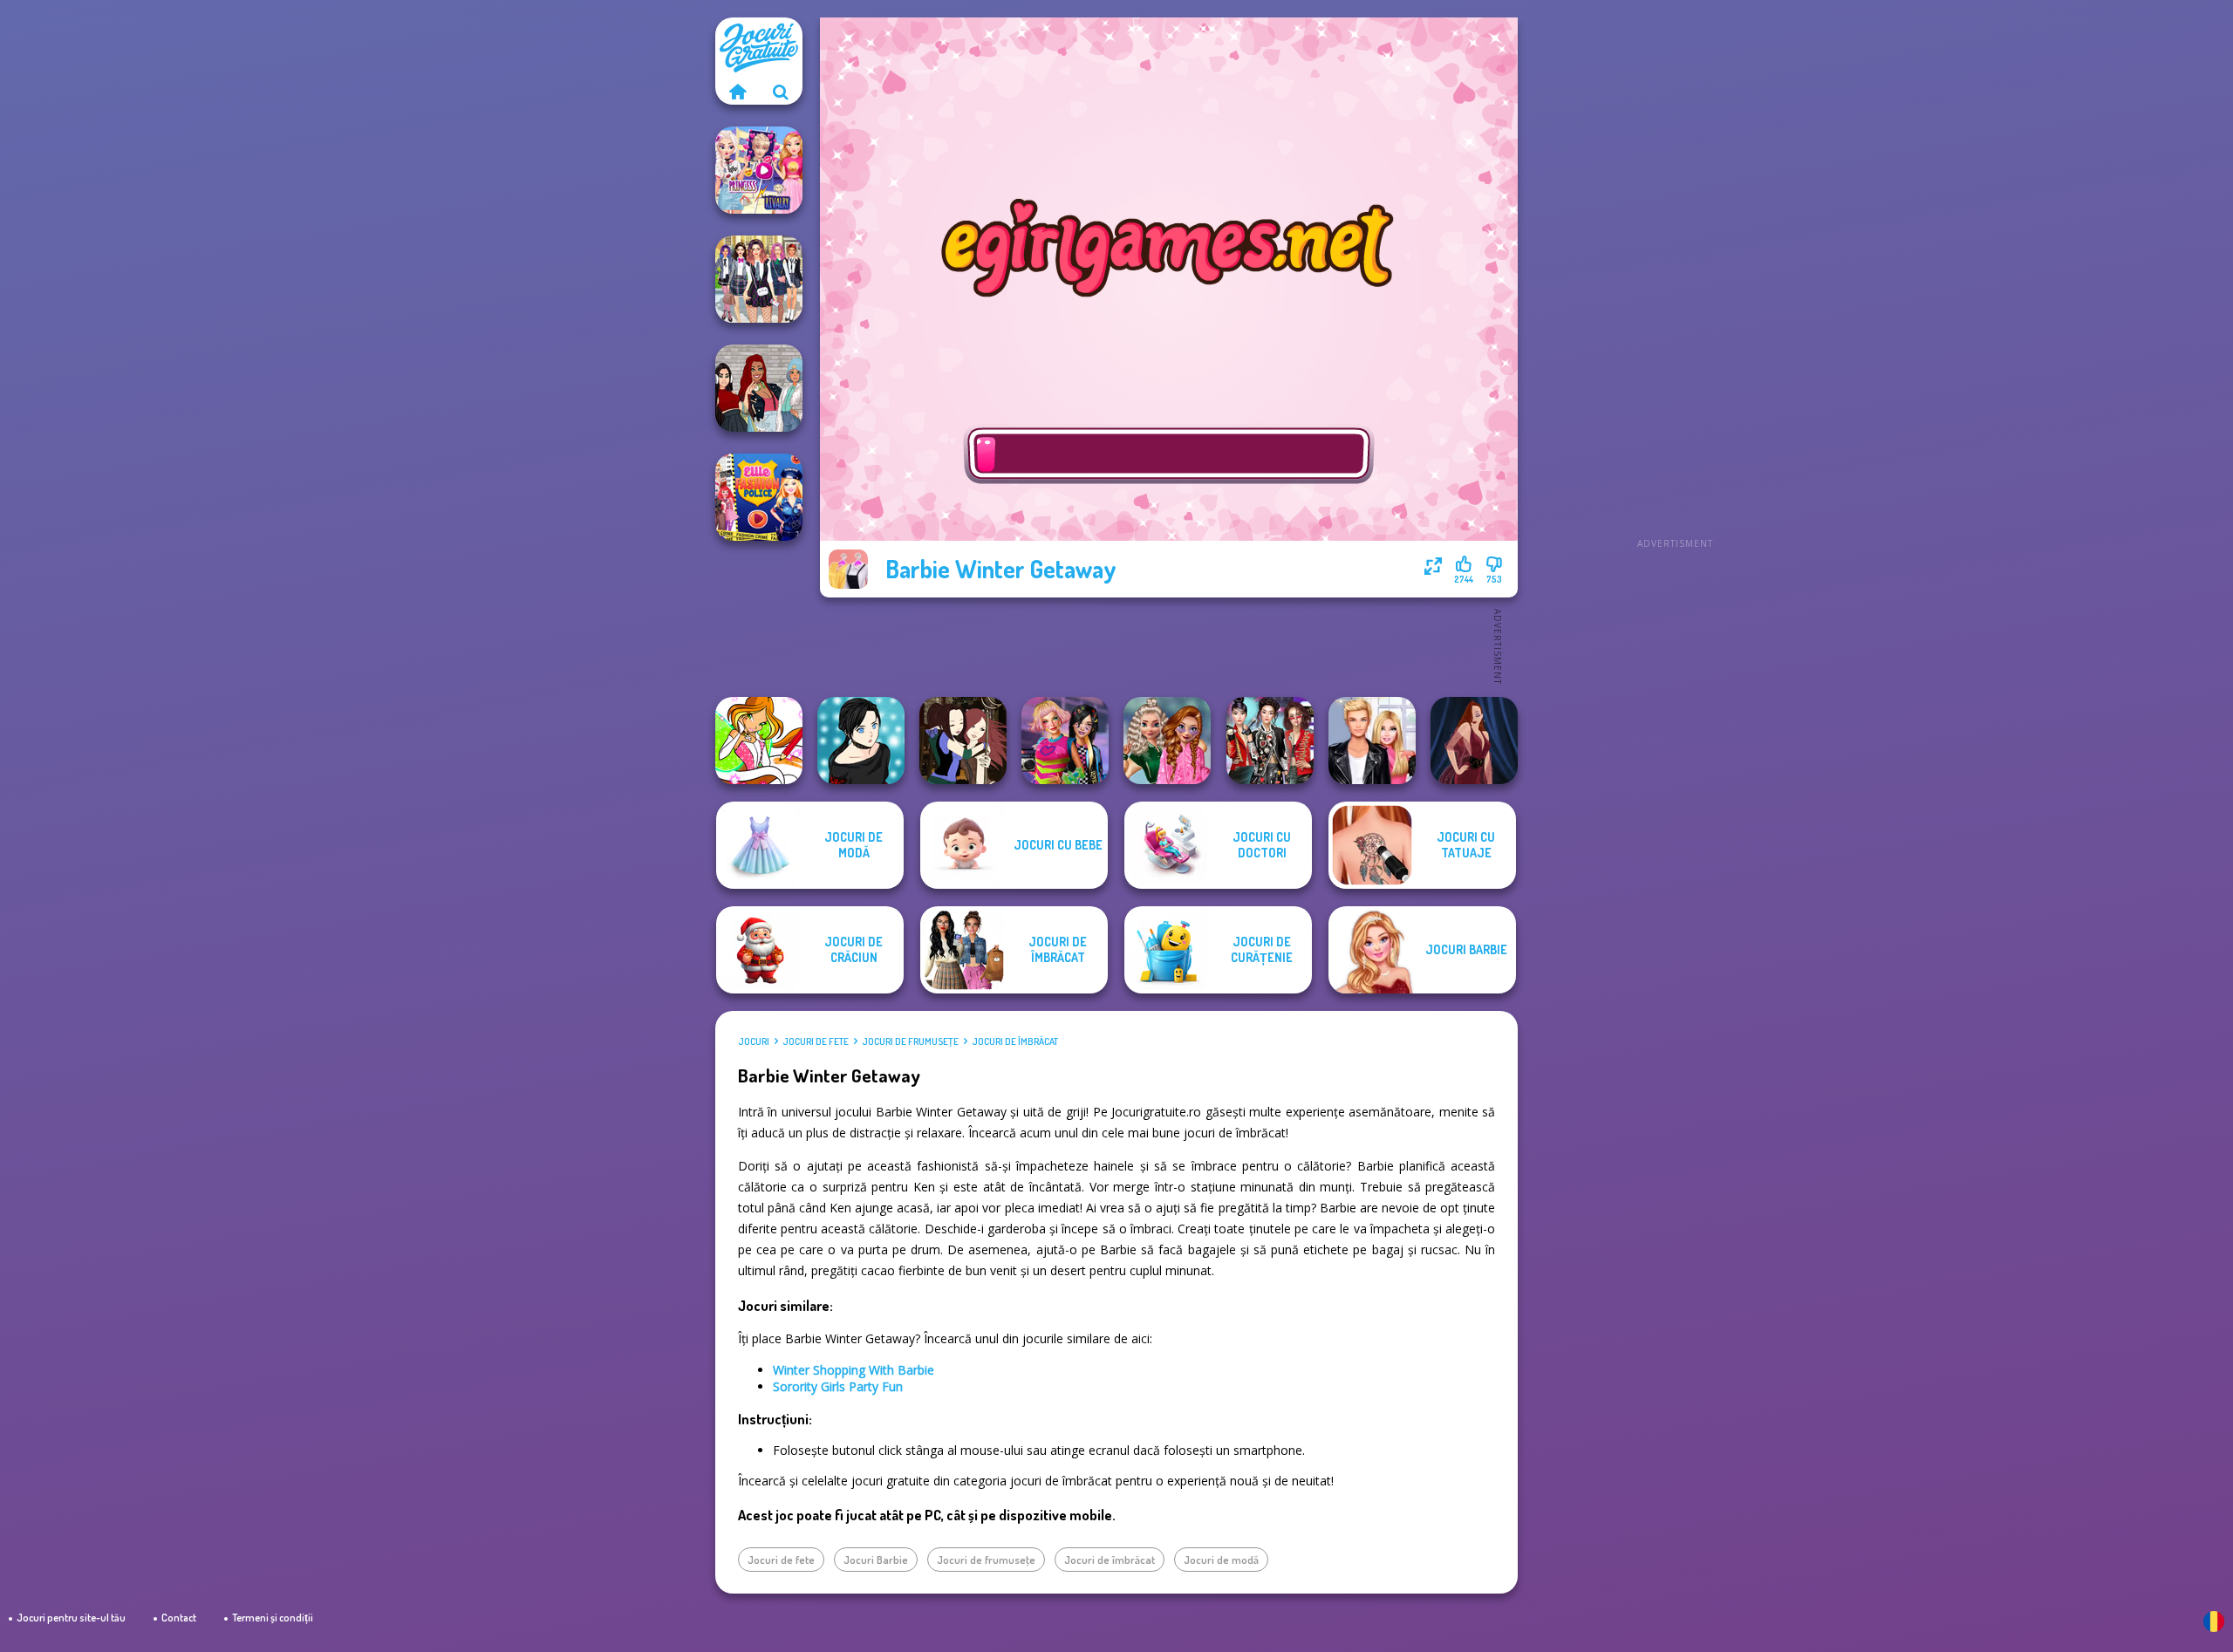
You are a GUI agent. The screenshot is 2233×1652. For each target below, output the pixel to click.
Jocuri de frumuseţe (910, 1041)
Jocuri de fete (816, 1041)
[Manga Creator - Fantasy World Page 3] (963, 741)
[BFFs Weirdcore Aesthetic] (1065, 741)
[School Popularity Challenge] (1167, 741)
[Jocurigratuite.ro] (737, 92)
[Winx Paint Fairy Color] (759, 741)
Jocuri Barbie (876, 1560)
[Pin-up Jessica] (1474, 741)
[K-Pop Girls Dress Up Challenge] (1270, 741)
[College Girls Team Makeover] (759, 279)
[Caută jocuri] (781, 92)
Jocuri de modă (1221, 1560)
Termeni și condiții (273, 1618)
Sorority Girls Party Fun (838, 1386)
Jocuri (754, 1041)
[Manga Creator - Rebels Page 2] (861, 741)
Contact (179, 1618)
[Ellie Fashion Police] (759, 497)
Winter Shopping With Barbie (854, 1370)
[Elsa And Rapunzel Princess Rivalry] (759, 170)
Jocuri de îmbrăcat (1015, 1041)
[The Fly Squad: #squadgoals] (759, 388)
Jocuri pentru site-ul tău (71, 1618)
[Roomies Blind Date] (1372, 741)
